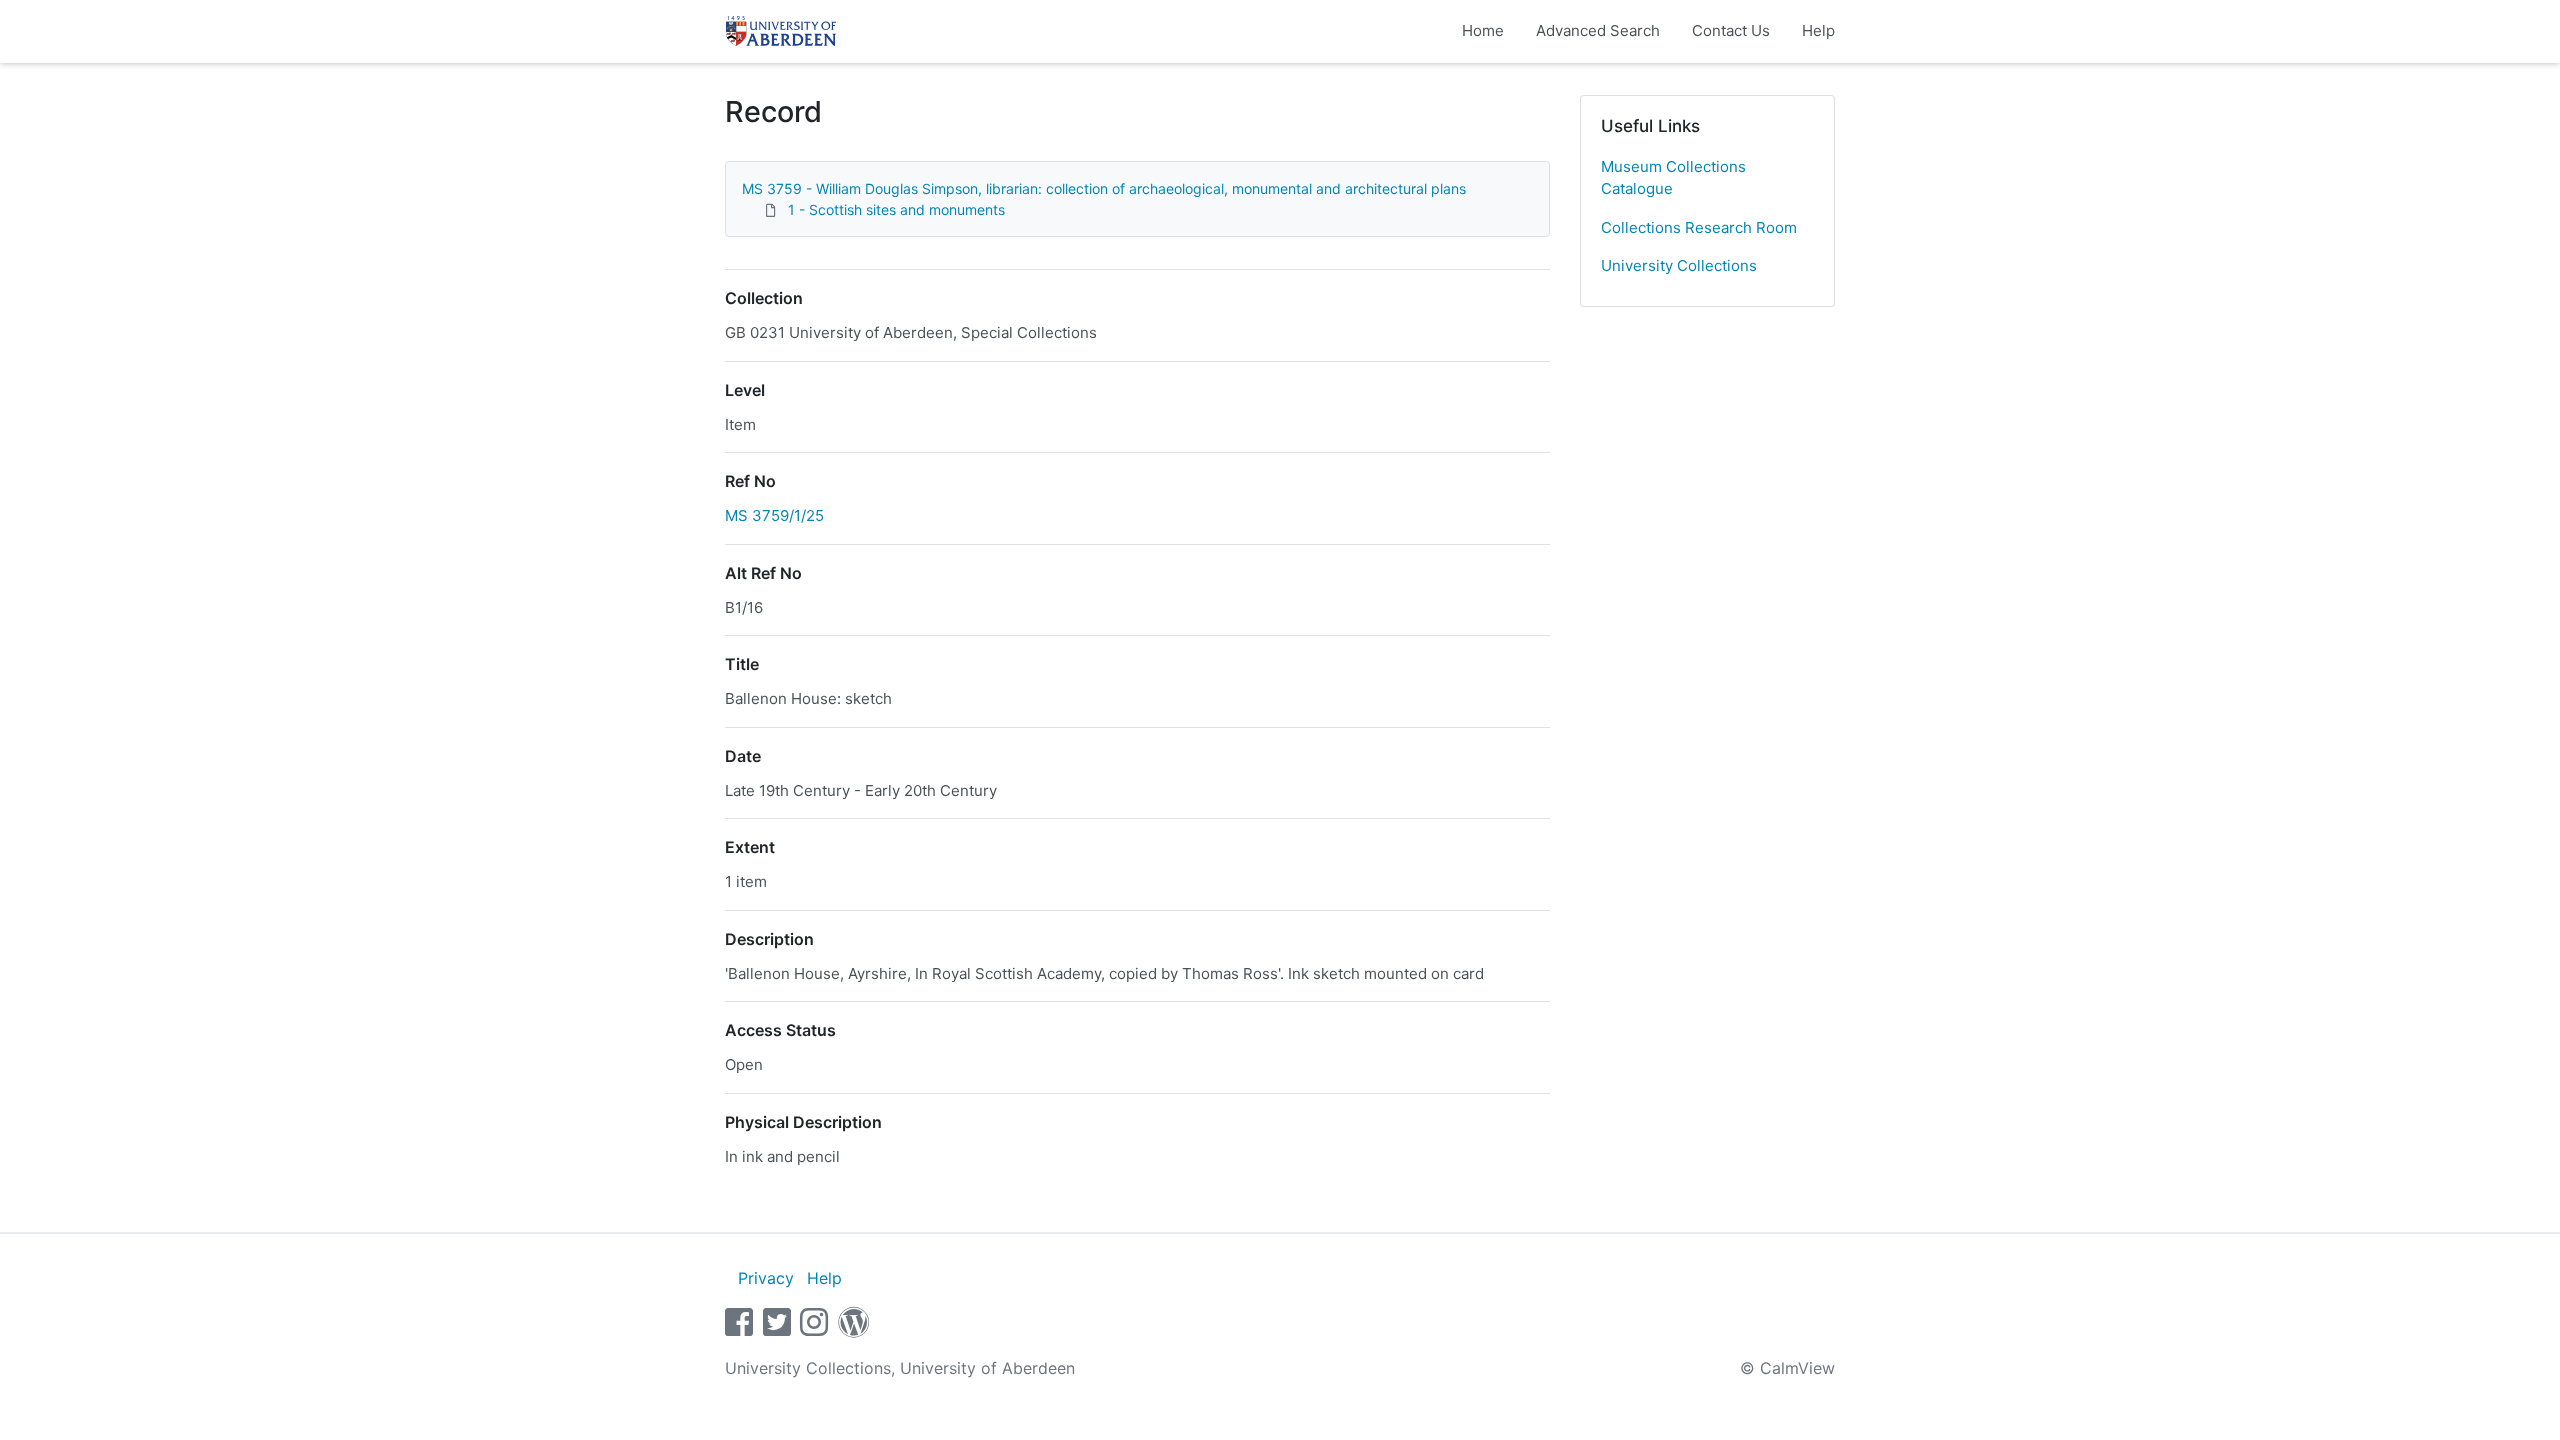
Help (1818, 30)
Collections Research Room (1699, 227)
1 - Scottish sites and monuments (896, 209)
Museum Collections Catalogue (1673, 178)
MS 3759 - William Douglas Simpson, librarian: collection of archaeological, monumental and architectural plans (1104, 188)
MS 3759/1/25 (774, 515)
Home (1483, 30)
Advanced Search (1598, 30)
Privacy (766, 1278)
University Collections (1679, 265)
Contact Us (1731, 30)
